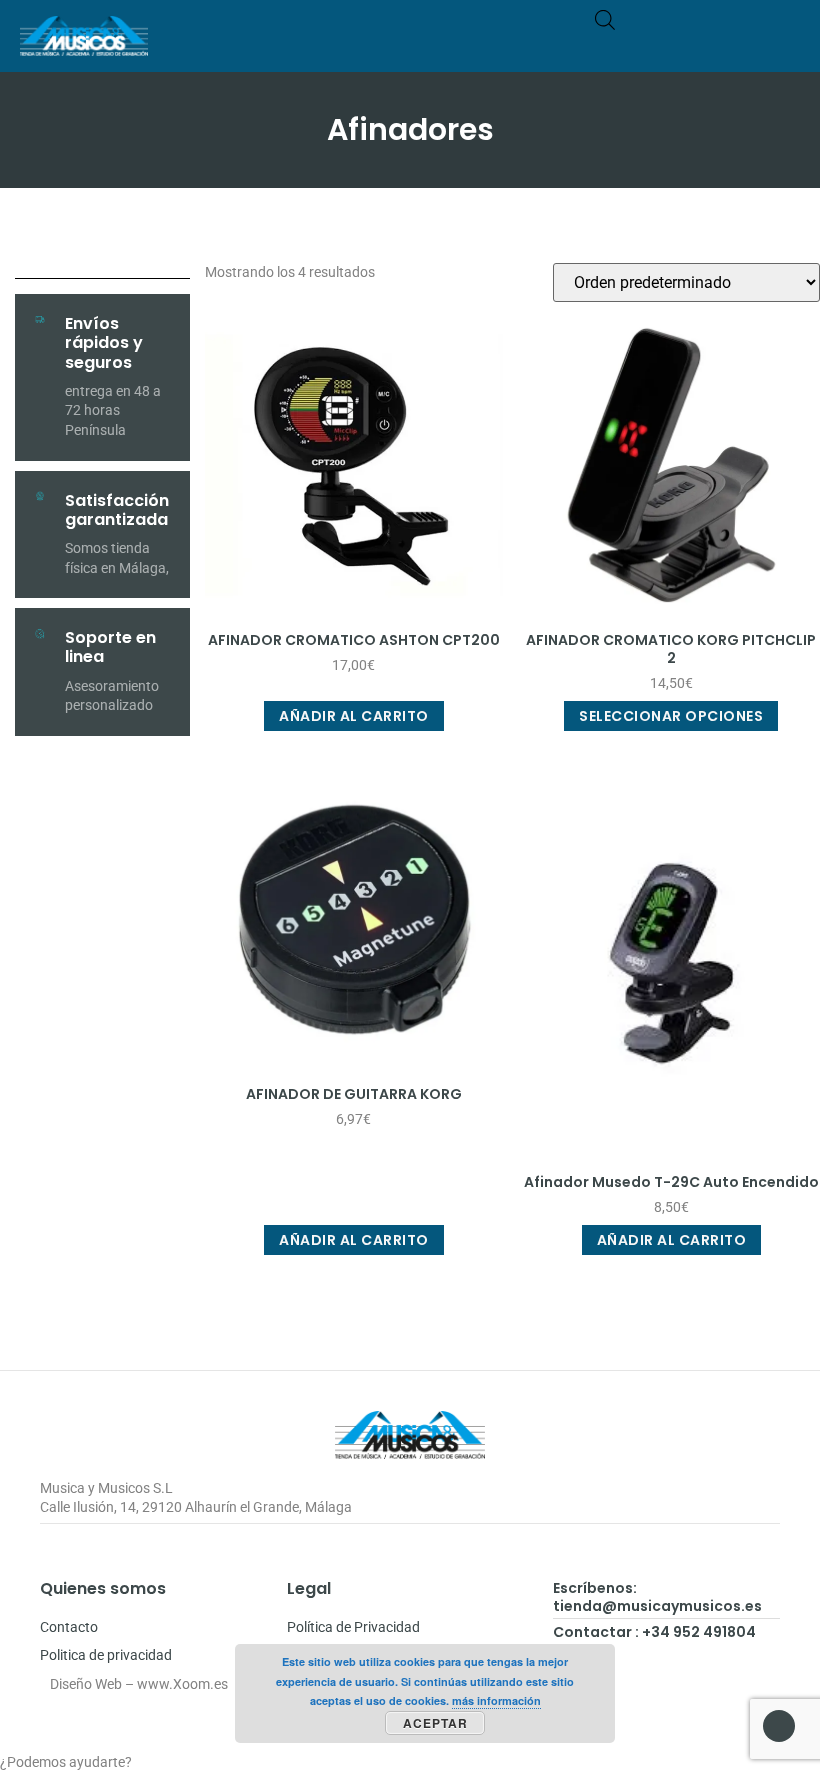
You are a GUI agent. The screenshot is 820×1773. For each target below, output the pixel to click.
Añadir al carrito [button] (354, 716)
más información (496, 1700)
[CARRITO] (706, 46)
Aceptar (435, 1723)
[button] (786, 45)
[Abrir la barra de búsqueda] (605, 19)
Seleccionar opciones (671, 716)
